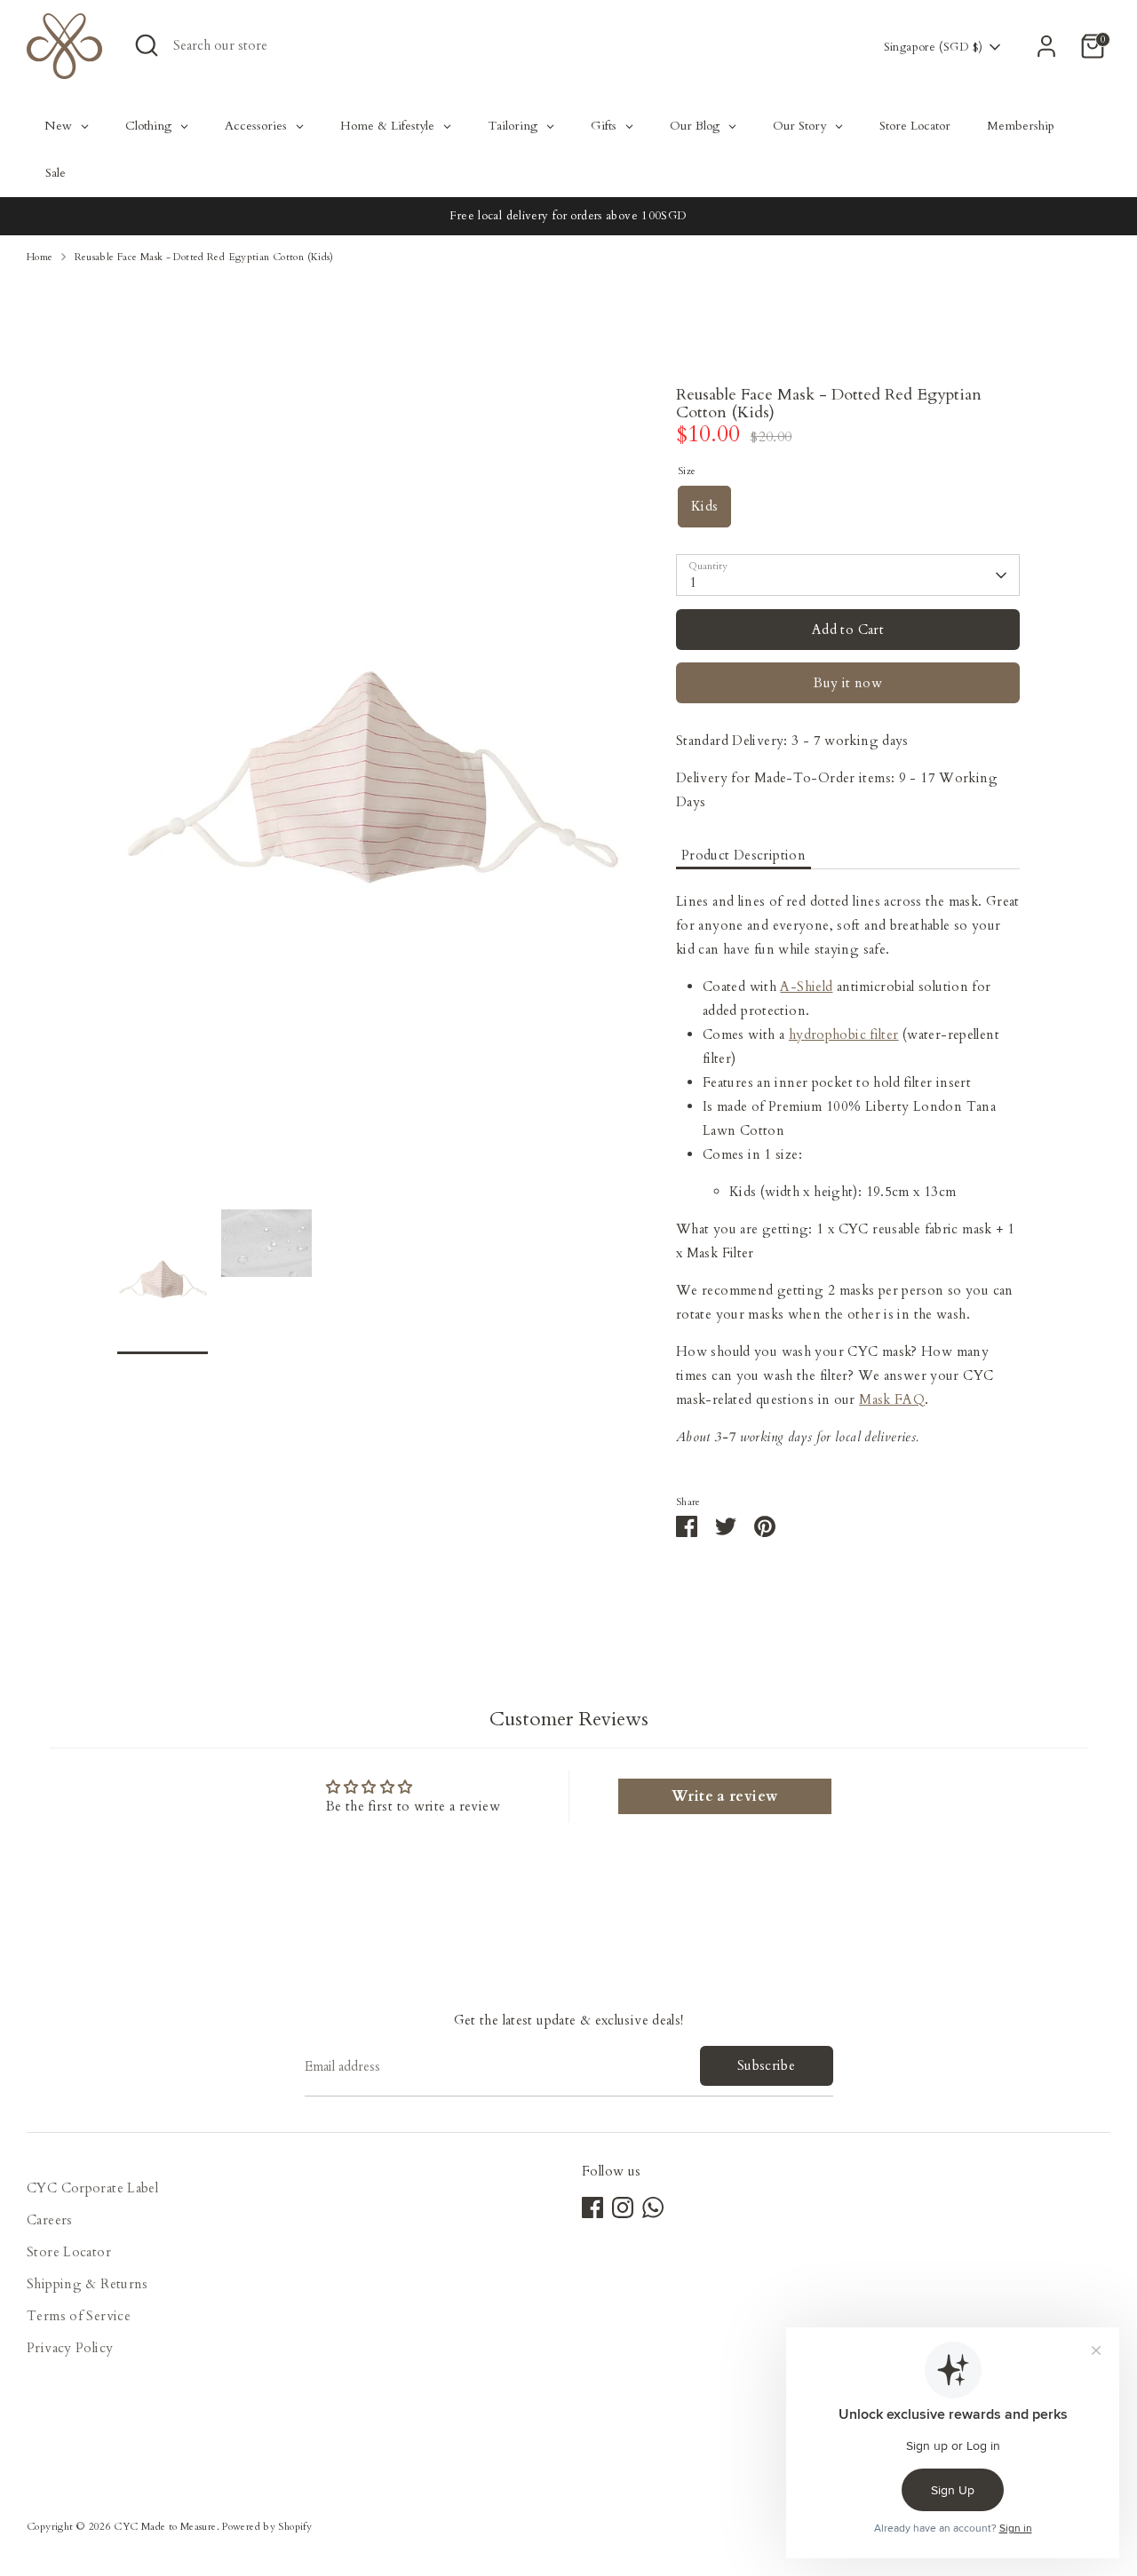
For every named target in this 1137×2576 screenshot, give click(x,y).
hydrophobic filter (844, 1034)
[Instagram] (623, 2207)
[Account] (1046, 46)
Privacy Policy (70, 2348)
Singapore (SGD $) (933, 47)
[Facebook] (592, 2207)
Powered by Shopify (267, 2527)
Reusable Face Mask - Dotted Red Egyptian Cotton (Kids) (204, 257)
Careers (50, 2220)
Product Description (743, 855)
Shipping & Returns (87, 2284)
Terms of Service (79, 2316)
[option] (370, 798)
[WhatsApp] (653, 2207)
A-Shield (806, 987)
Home (40, 257)
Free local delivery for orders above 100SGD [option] (568, 216)
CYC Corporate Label (92, 2188)
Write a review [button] (724, 1796)
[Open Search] (147, 45)
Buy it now (848, 683)
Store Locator (69, 2252)
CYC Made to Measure (165, 2527)
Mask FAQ (892, 1399)
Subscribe (766, 2065)
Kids (705, 506)
